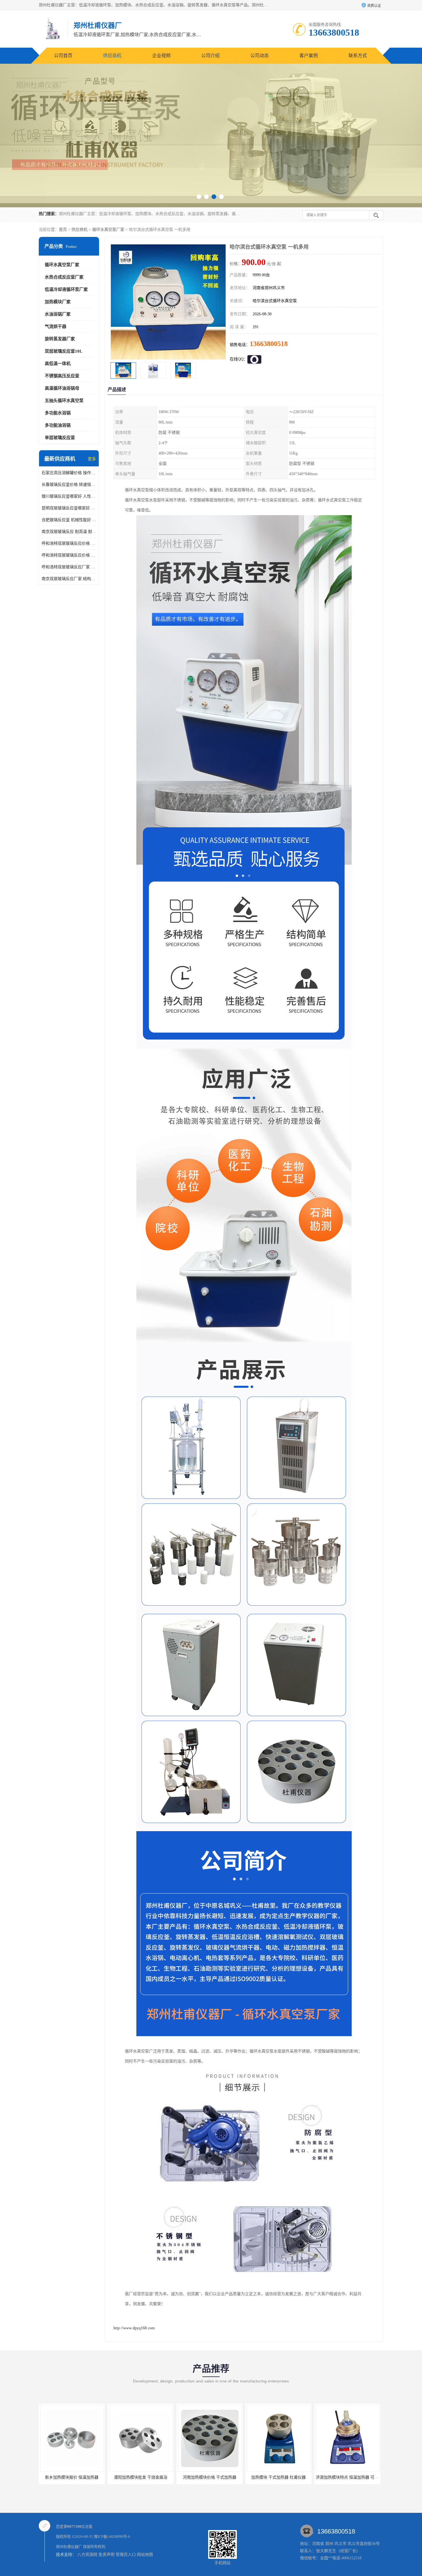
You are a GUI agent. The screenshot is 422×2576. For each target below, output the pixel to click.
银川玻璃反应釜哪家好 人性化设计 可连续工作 (69, 496)
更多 (92, 459)
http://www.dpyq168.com (134, 2328)
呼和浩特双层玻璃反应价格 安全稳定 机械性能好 (69, 543)
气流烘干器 (56, 326)
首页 (63, 230)
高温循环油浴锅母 (62, 388)
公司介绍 (210, 56)
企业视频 (161, 56)
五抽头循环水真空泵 (64, 401)
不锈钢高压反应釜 (62, 376)
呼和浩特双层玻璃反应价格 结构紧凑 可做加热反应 (69, 555)
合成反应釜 (347, 2477)
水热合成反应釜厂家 (64, 277)
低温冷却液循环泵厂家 (66, 289)
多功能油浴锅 (58, 425)
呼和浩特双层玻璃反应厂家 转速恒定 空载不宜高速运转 (69, 567)
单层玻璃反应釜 (60, 438)
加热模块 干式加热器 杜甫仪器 (141, 2477)
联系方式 (358, 56)
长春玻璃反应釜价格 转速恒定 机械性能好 (69, 485)
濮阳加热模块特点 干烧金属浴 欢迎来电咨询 (286, 2477)
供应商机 (112, 56)
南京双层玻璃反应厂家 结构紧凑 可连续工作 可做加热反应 (69, 579)
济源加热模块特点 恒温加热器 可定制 (211, 2477)
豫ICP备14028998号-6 (112, 2537)
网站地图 (145, 2555)
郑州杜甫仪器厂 (69, 2547)
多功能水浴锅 (58, 413)
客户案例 (309, 56)
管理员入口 (126, 2555)
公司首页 (63, 56)
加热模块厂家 (58, 302)
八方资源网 (87, 2555)
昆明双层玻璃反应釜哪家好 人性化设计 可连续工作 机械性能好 (69, 508)
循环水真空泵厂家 (108, 230)
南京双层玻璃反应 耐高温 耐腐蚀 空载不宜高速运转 (69, 532)
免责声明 (107, 2555)
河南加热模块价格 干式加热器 (72, 2477)
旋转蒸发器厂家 (60, 339)
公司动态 (260, 56)
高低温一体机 (58, 364)
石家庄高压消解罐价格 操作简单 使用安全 (69, 473)
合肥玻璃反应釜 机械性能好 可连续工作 (69, 520)
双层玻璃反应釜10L (64, 351)
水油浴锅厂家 (58, 314)
